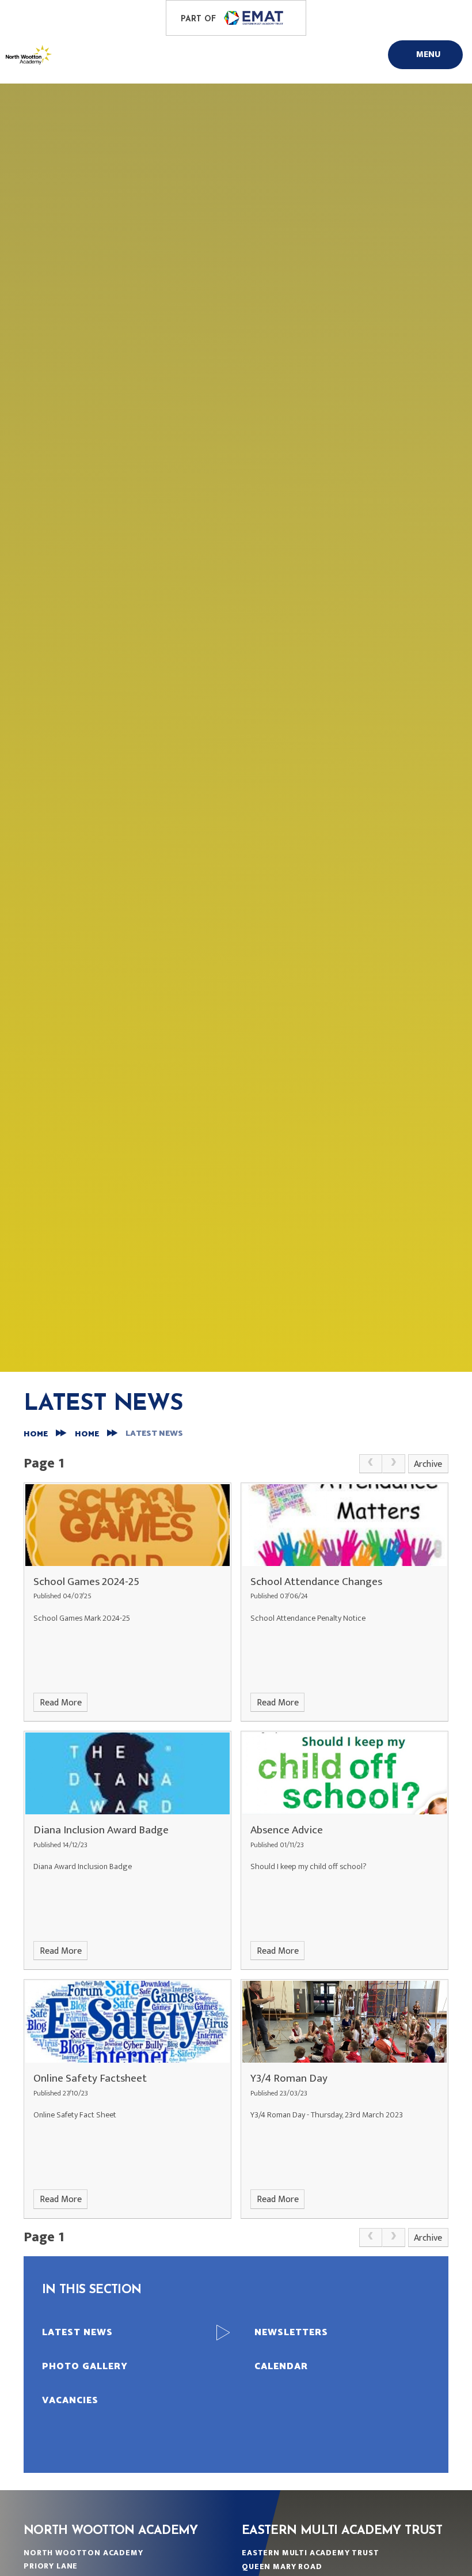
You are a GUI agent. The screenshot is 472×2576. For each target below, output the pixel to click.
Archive (428, 1464)
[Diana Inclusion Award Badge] (127, 1773)
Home (36, 1434)
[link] (371, 1464)
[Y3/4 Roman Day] (345, 2022)
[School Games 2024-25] (127, 1525)
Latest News (154, 1434)
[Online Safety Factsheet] (127, 2022)
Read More (61, 1703)
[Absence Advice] (345, 1773)
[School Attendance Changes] (345, 1525)
